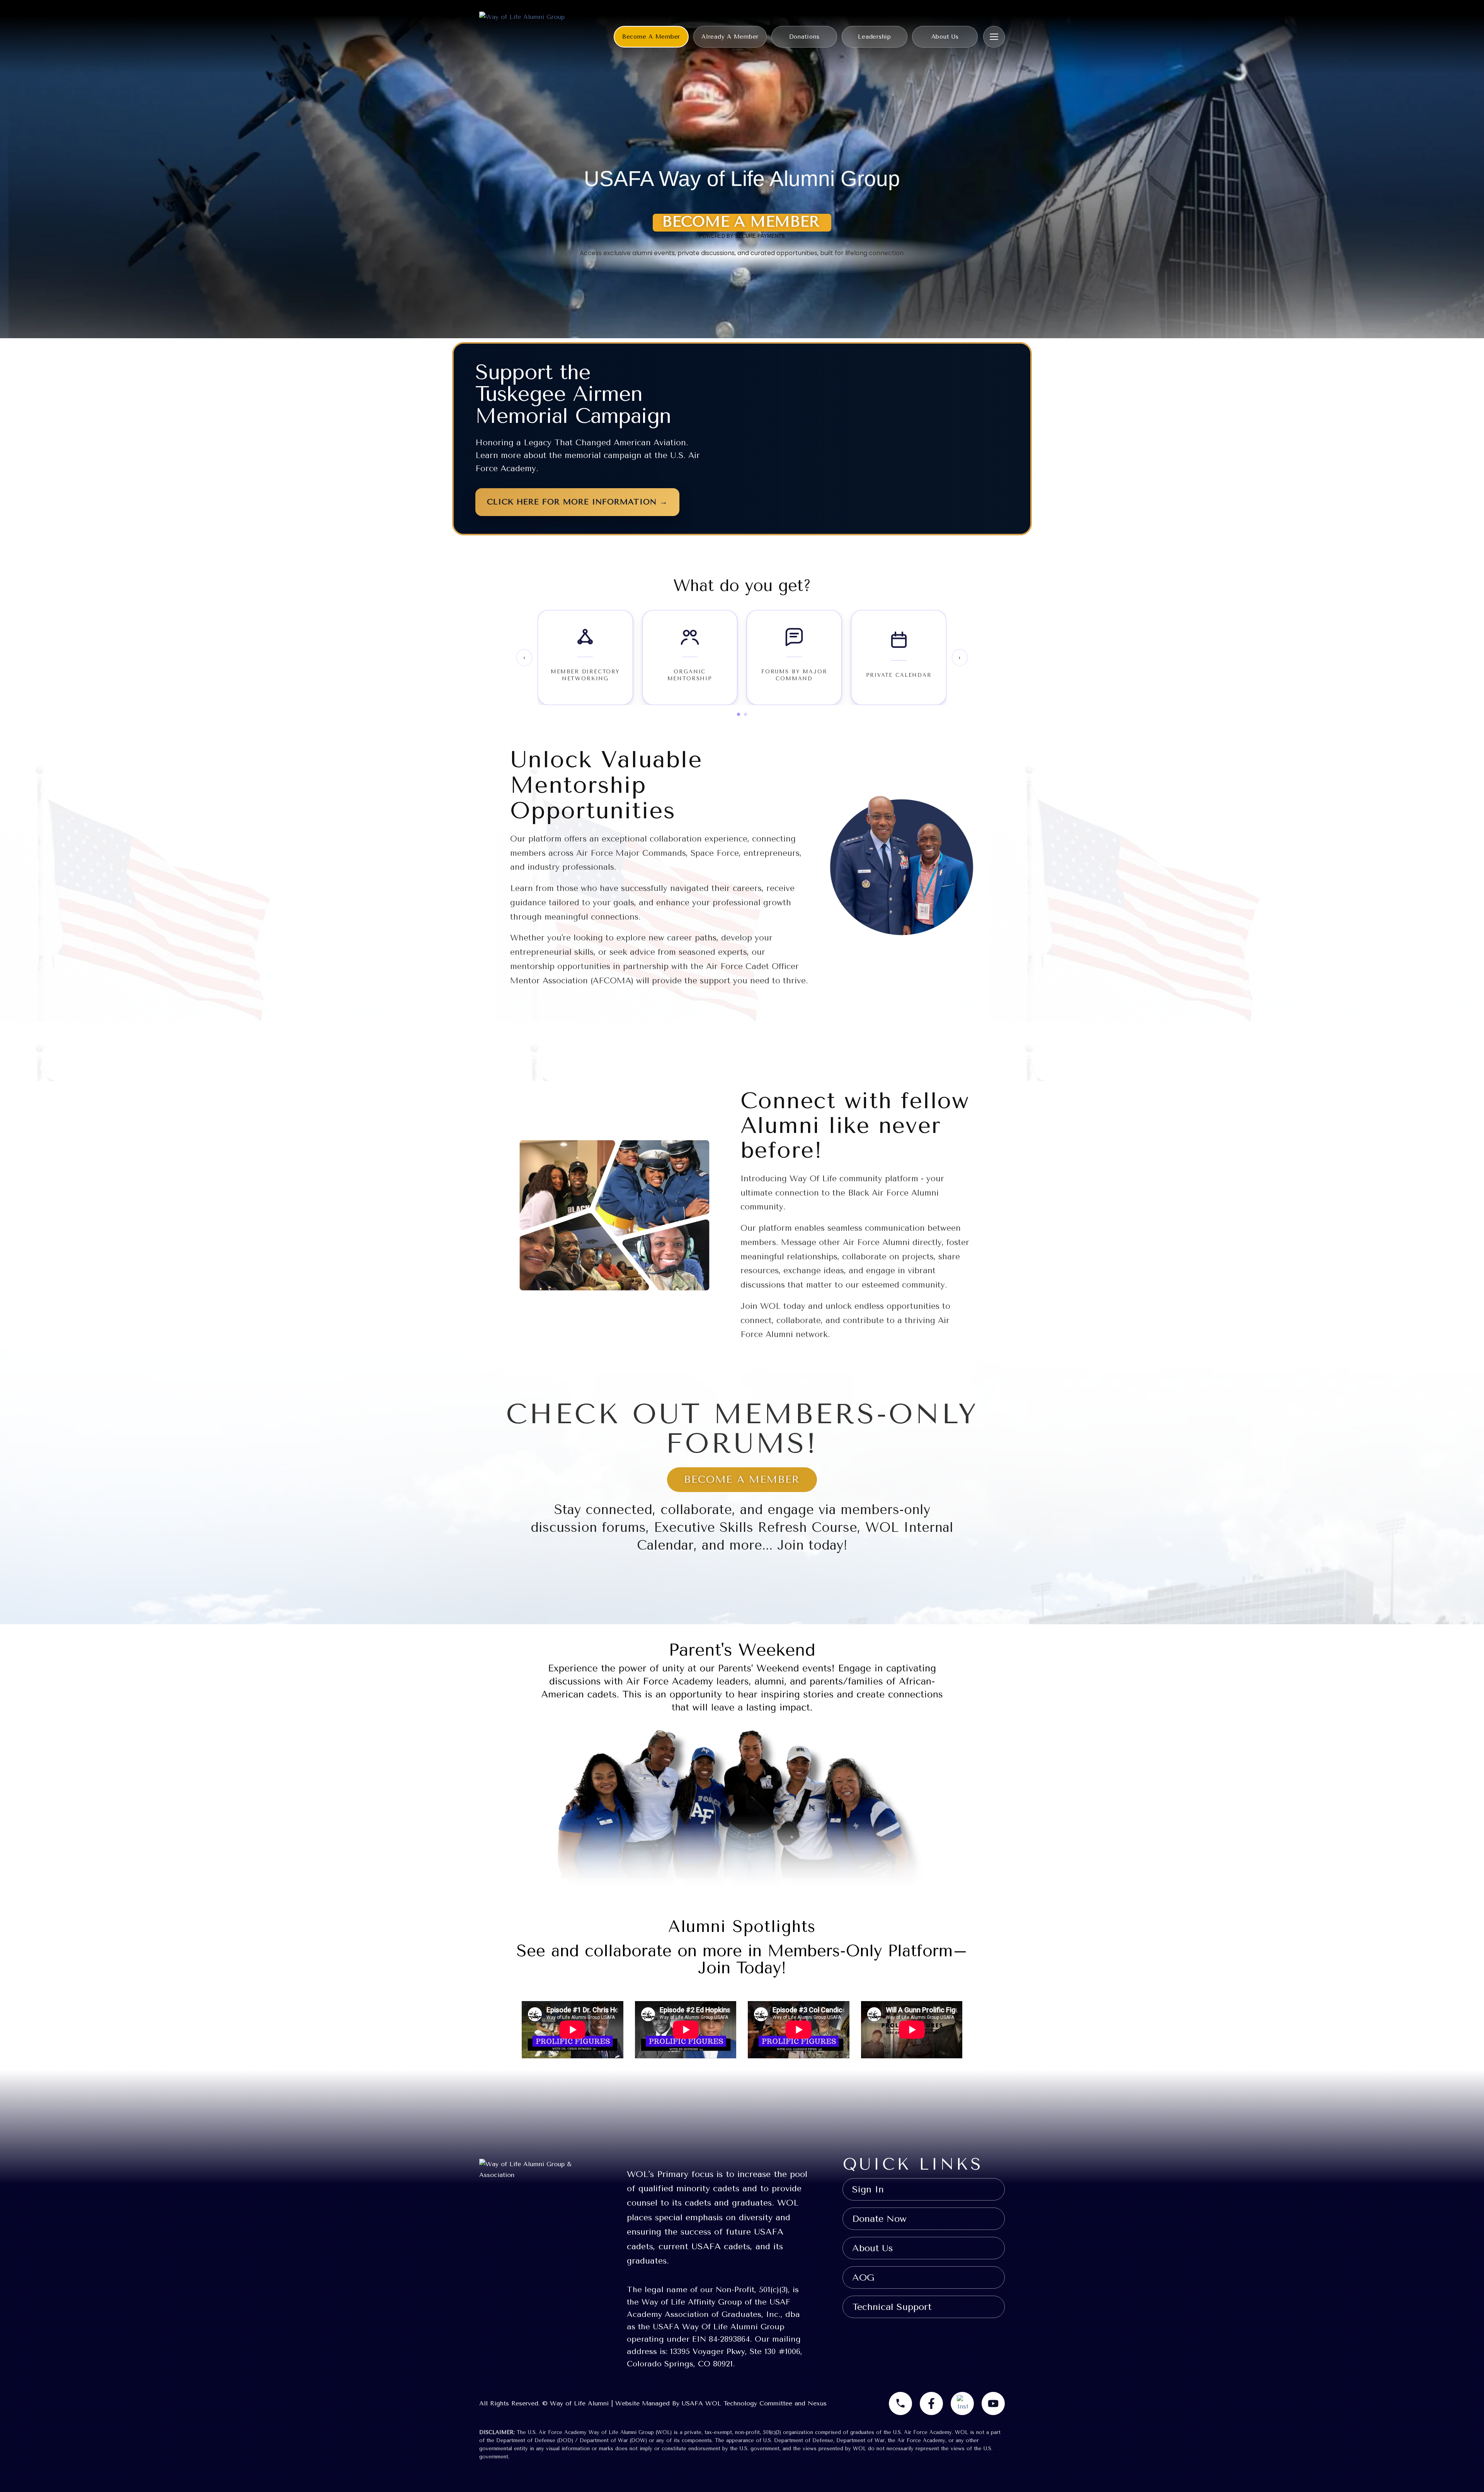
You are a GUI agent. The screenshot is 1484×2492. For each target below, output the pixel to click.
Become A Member (651, 37)
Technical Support (892, 2307)
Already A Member (730, 37)
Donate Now (879, 2219)
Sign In (868, 2189)
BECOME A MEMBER (742, 1479)
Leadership (875, 37)
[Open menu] (994, 37)
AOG (863, 2277)
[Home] (522, 37)
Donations (804, 37)
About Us (945, 37)
